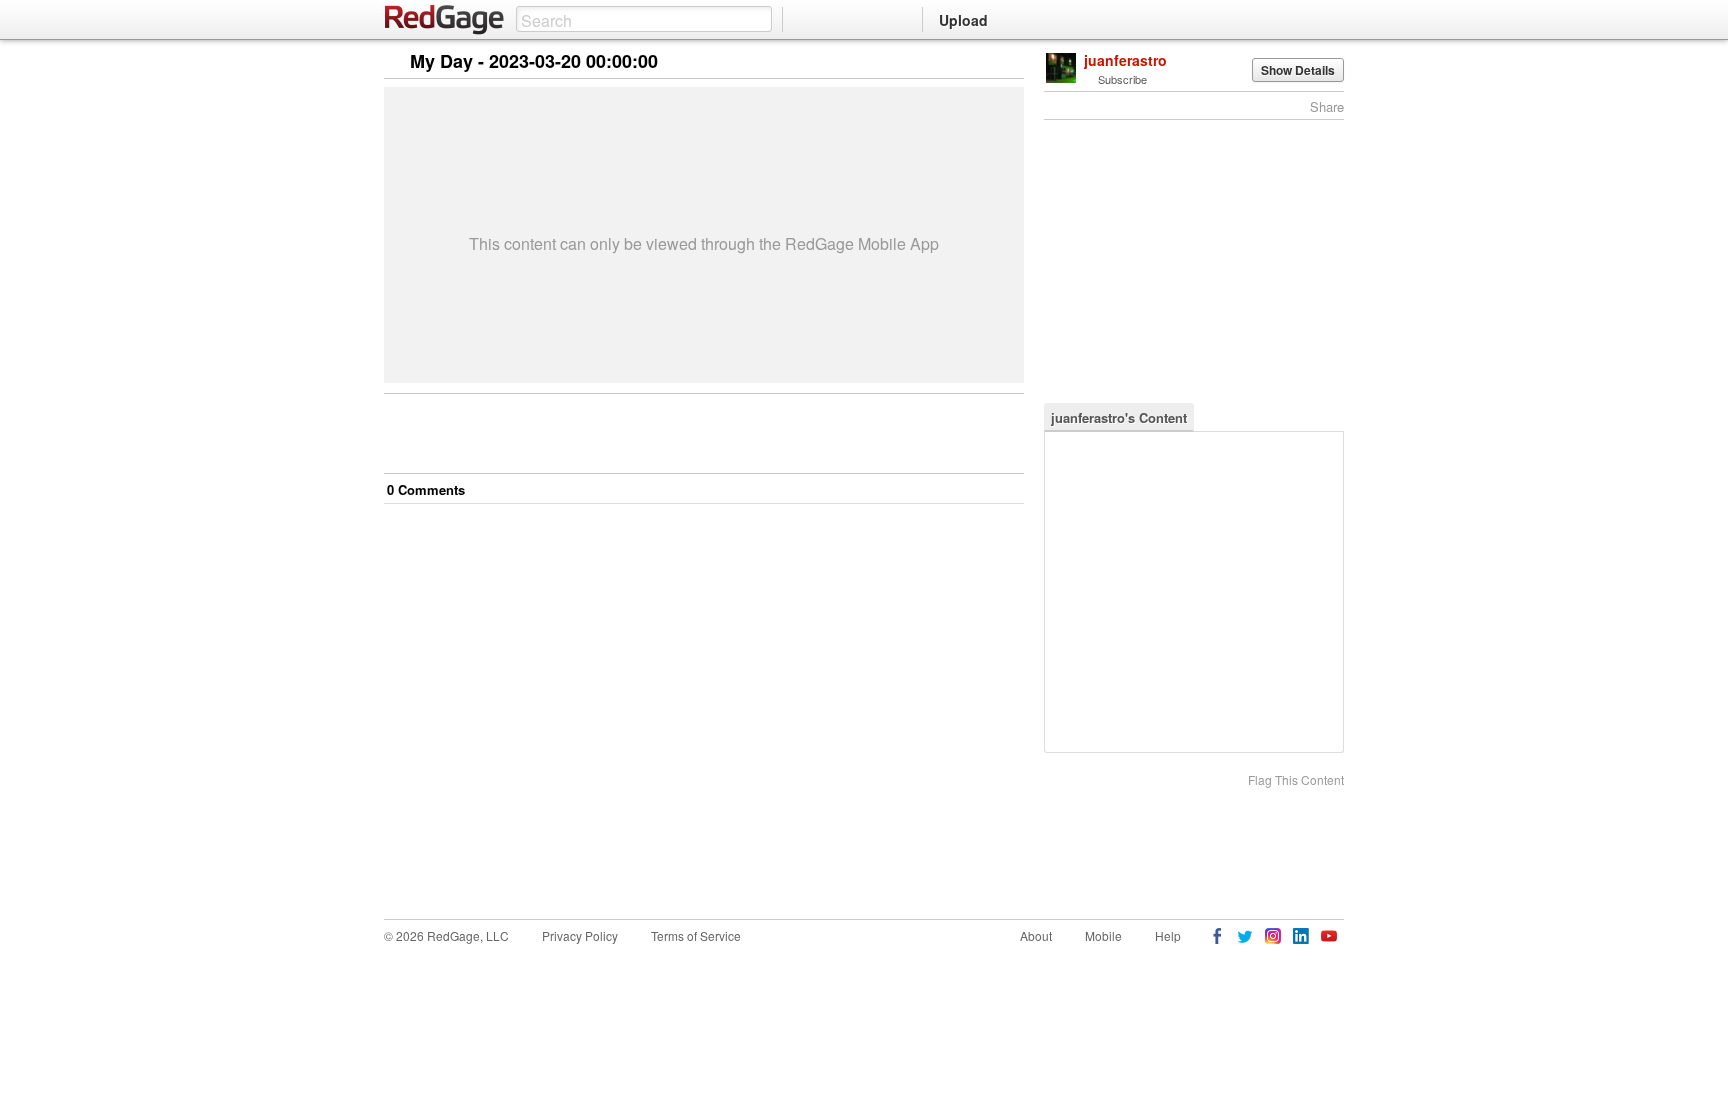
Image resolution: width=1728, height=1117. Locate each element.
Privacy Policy (580, 935)
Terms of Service (696, 935)
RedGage (445, 20)
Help (1168, 935)
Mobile (1103, 935)
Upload (963, 20)
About (1036, 935)
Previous (1008, 62)
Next (980, 62)
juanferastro (1125, 60)
